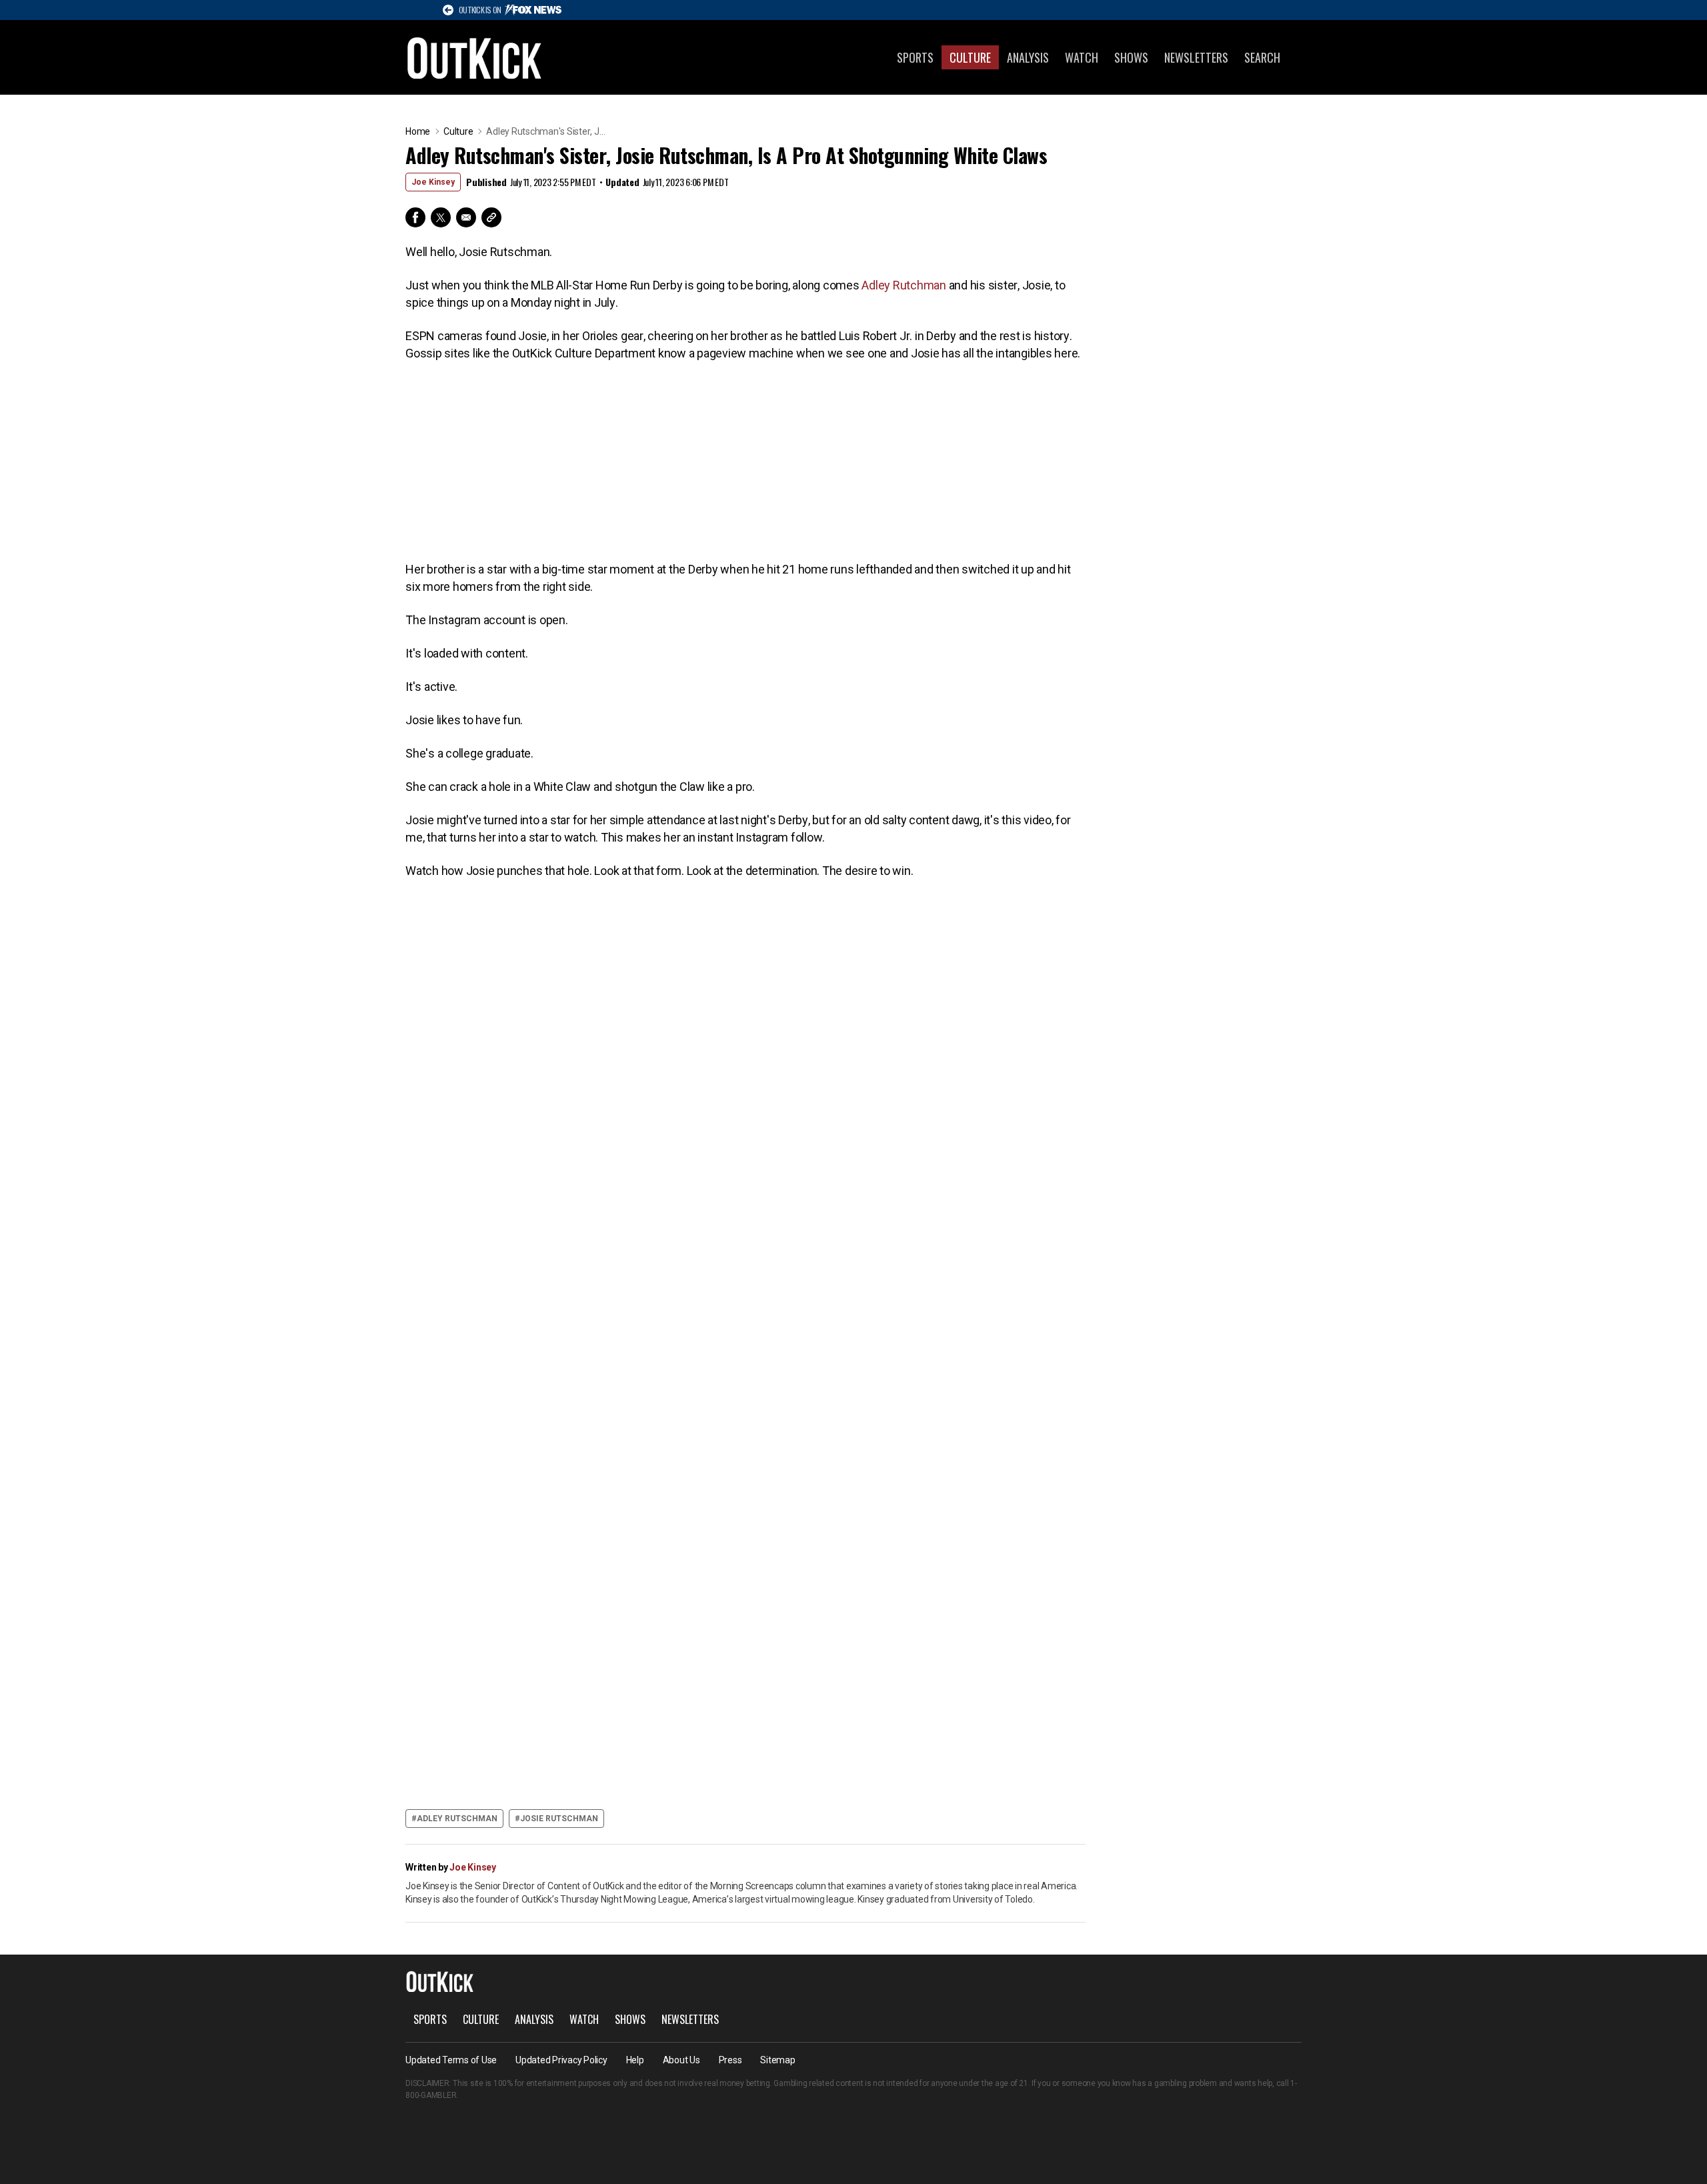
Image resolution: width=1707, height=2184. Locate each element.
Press (730, 2060)
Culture (970, 57)
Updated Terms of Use (451, 2060)
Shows (1131, 57)
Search (1262, 57)
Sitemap (777, 2060)
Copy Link (491, 217)
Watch (1082, 57)
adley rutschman (457, 1819)
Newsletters (1196, 57)
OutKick (475, 57)
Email (466, 217)
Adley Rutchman (904, 285)
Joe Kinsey (433, 182)
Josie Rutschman (559, 1819)
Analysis (1028, 57)
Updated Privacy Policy (561, 2060)
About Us (681, 2060)
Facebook (415, 217)
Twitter (441, 217)
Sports (915, 57)
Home (418, 131)
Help (635, 2060)
